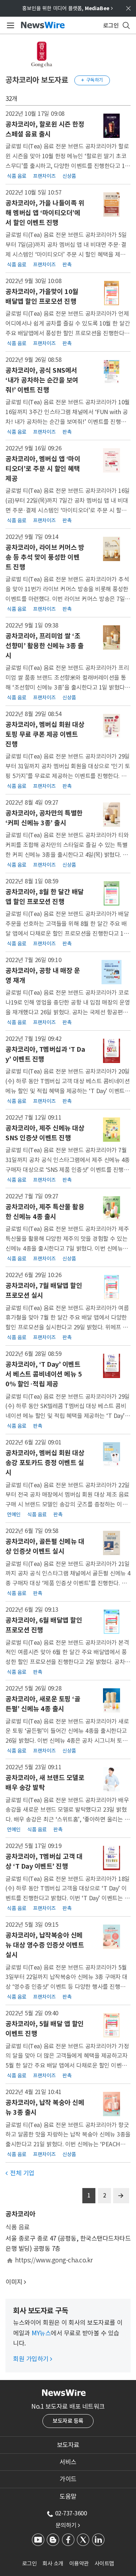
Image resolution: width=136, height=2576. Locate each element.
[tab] (68, 2445)
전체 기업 (20, 2173)
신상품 (69, 176)
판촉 (67, 264)
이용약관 (79, 2563)
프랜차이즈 (44, 176)
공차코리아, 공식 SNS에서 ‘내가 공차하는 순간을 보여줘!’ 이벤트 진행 (42, 380)
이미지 (14, 2282)
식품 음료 (17, 176)
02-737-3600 (71, 2513)
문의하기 (68, 2525)
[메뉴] (9, 25)
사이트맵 (104, 2563)
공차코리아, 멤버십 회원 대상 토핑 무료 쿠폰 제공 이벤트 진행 (45, 734)
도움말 (68, 2497)
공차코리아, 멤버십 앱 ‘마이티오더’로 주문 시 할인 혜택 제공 (43, 469)
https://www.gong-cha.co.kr (54, 2260)
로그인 (30, 2563)
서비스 (68, 2462)
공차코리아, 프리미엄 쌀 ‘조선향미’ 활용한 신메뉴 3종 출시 (45, 646)
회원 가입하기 (33, 2359)
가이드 (68, 2479)
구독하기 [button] (92, 80)
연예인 (14, 1514)
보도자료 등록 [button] (68, 2421)
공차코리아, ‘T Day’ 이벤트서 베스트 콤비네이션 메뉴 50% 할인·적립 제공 (44, 1374)
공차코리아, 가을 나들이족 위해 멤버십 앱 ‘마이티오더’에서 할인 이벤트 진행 (45, 213)
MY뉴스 (41, 2333)
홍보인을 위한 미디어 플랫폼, (67, 8)
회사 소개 (53, 2563)
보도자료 (68, 2445)
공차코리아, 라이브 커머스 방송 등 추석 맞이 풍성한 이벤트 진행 (45, 557)
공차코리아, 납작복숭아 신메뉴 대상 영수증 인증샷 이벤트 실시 (45, 1945)
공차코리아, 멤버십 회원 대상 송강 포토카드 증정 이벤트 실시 (45, 1463)
